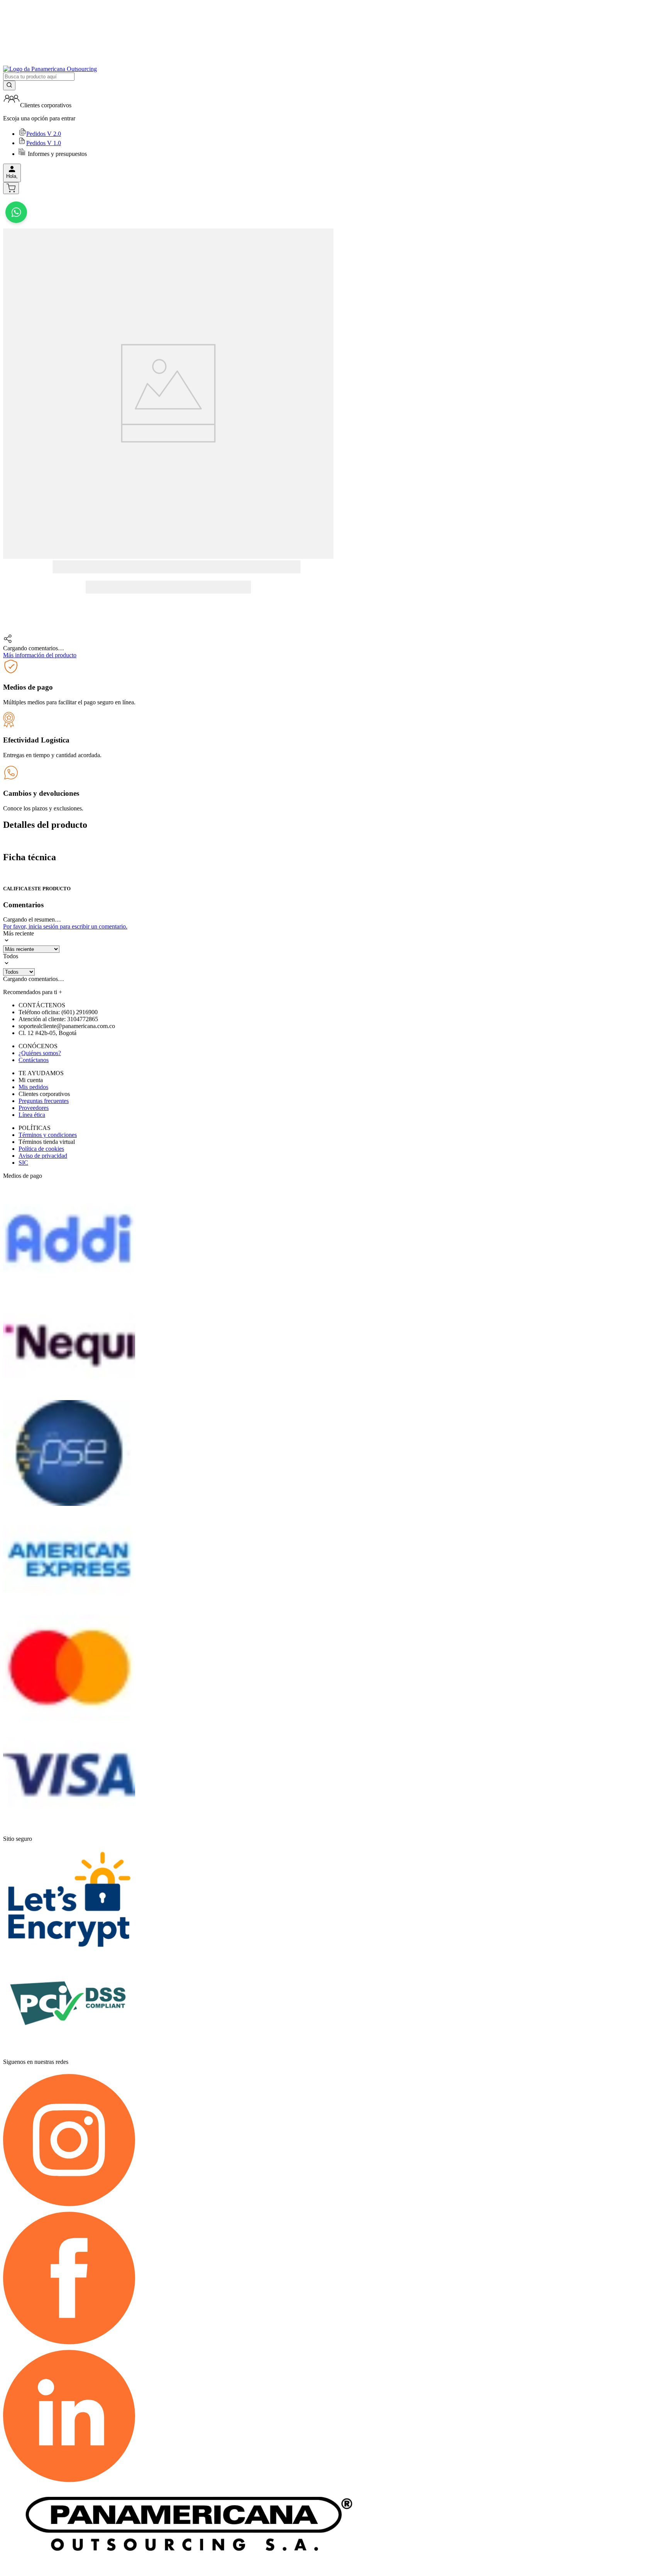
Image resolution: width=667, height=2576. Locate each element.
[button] (168, 639)
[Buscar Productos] (9, 85)
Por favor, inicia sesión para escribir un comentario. (65, 926)
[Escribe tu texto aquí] (16, 225)
